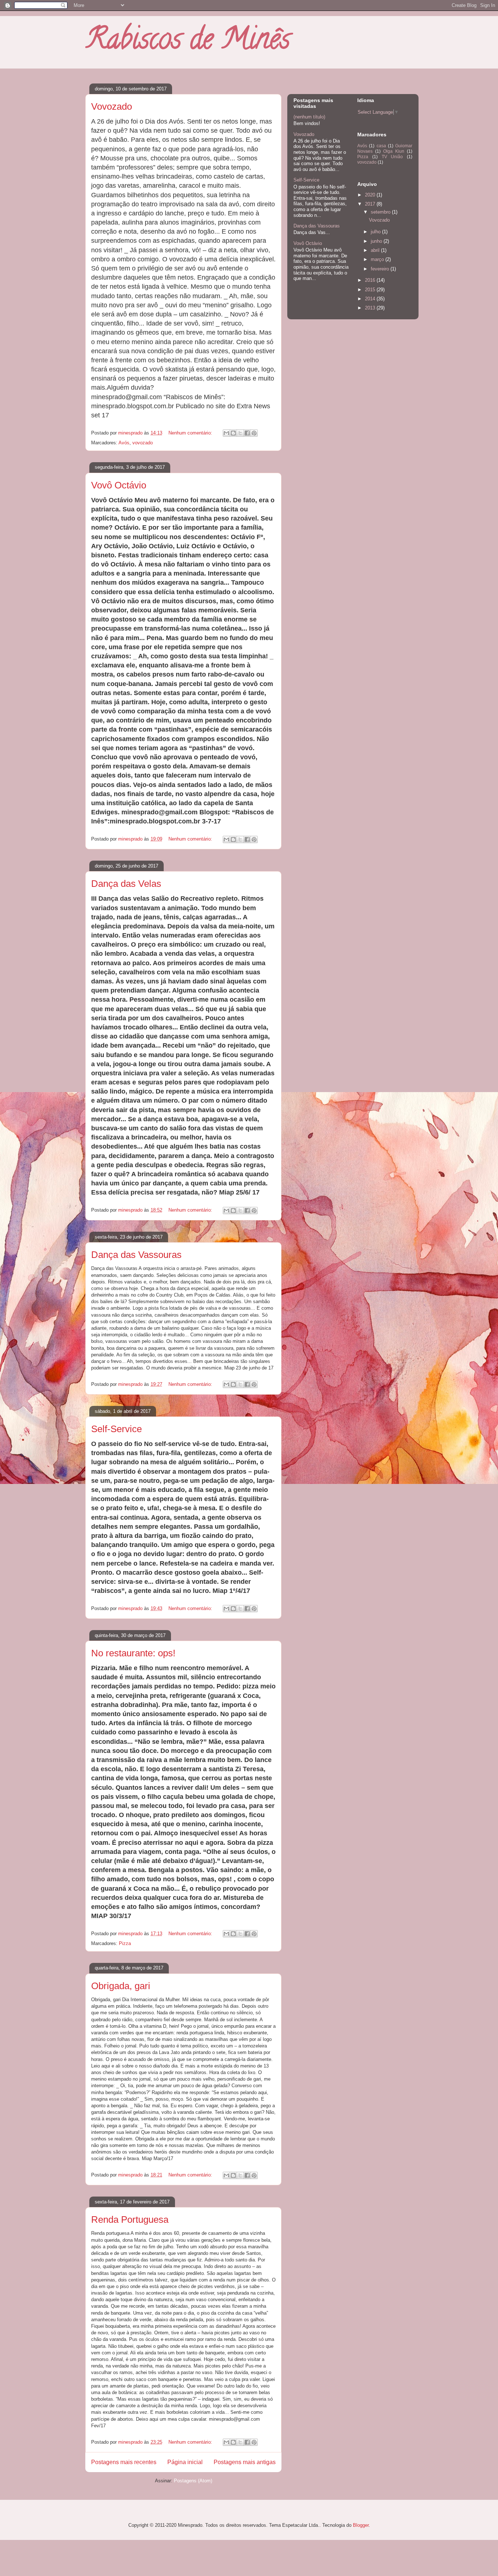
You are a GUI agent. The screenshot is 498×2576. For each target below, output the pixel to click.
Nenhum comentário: (191, 433)
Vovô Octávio (119, 485)
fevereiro (381, 269)
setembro (381, 212)
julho (376, 232)
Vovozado (112, 106)
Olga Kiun (394, 151)
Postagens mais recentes (124, 2462)
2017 (371, 204)
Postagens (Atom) (193, 2481)
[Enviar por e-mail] (226, 433)
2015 (371, 290)
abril (376, 250)
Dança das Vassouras (136, 1255)
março (378, 259)
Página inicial (185, 2462)
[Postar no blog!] (233, 433)
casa (381, 146)
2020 (371, 195)
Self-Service (116, 1429)
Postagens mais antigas (245, 2462)
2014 (371, 299)
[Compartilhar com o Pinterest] (254, 433)
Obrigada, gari (121, 1986)
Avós (124, 443)
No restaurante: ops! (133, 1653)
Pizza (125, 1943)
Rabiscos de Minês (188, 42)
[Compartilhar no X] (240, 433)
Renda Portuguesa (130, 2220)
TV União (392, 157)
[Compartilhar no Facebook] (247, 433)
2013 (371, 308)
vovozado (143, 443)
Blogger (361, 2525)
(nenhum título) (309, 117)
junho (377, 241)
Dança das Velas (126, 884)
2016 (371, 280)
